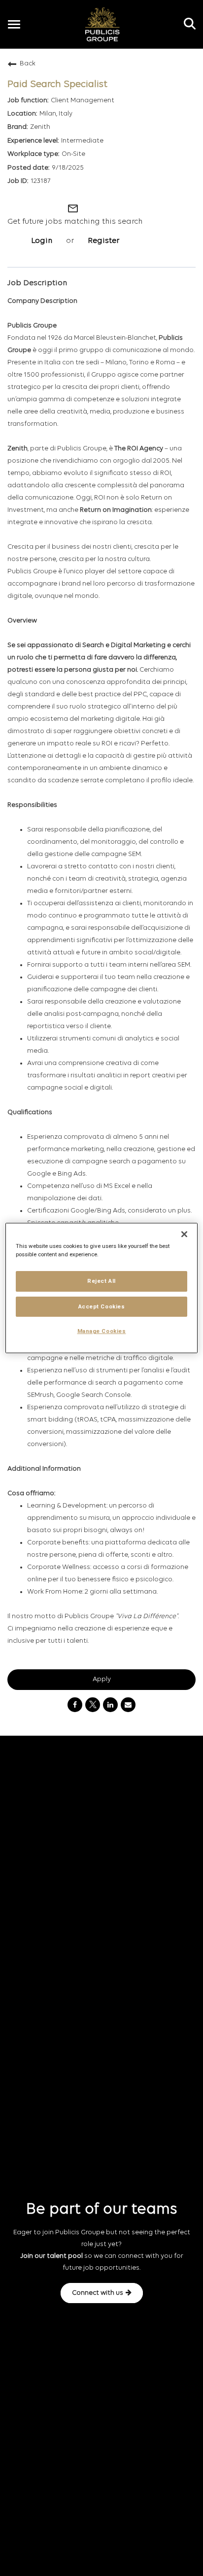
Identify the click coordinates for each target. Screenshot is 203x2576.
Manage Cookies (102, 1332)
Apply (102, 1679)
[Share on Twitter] (93, 1705)
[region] (101, 1288)
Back (28, 64)
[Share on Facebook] (75, 1705)
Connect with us (98, 2293)
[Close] (184, 1234)
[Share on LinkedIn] (110, 1705)
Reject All (101, 1281)
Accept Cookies (102, 1306)
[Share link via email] (128, 1705)
